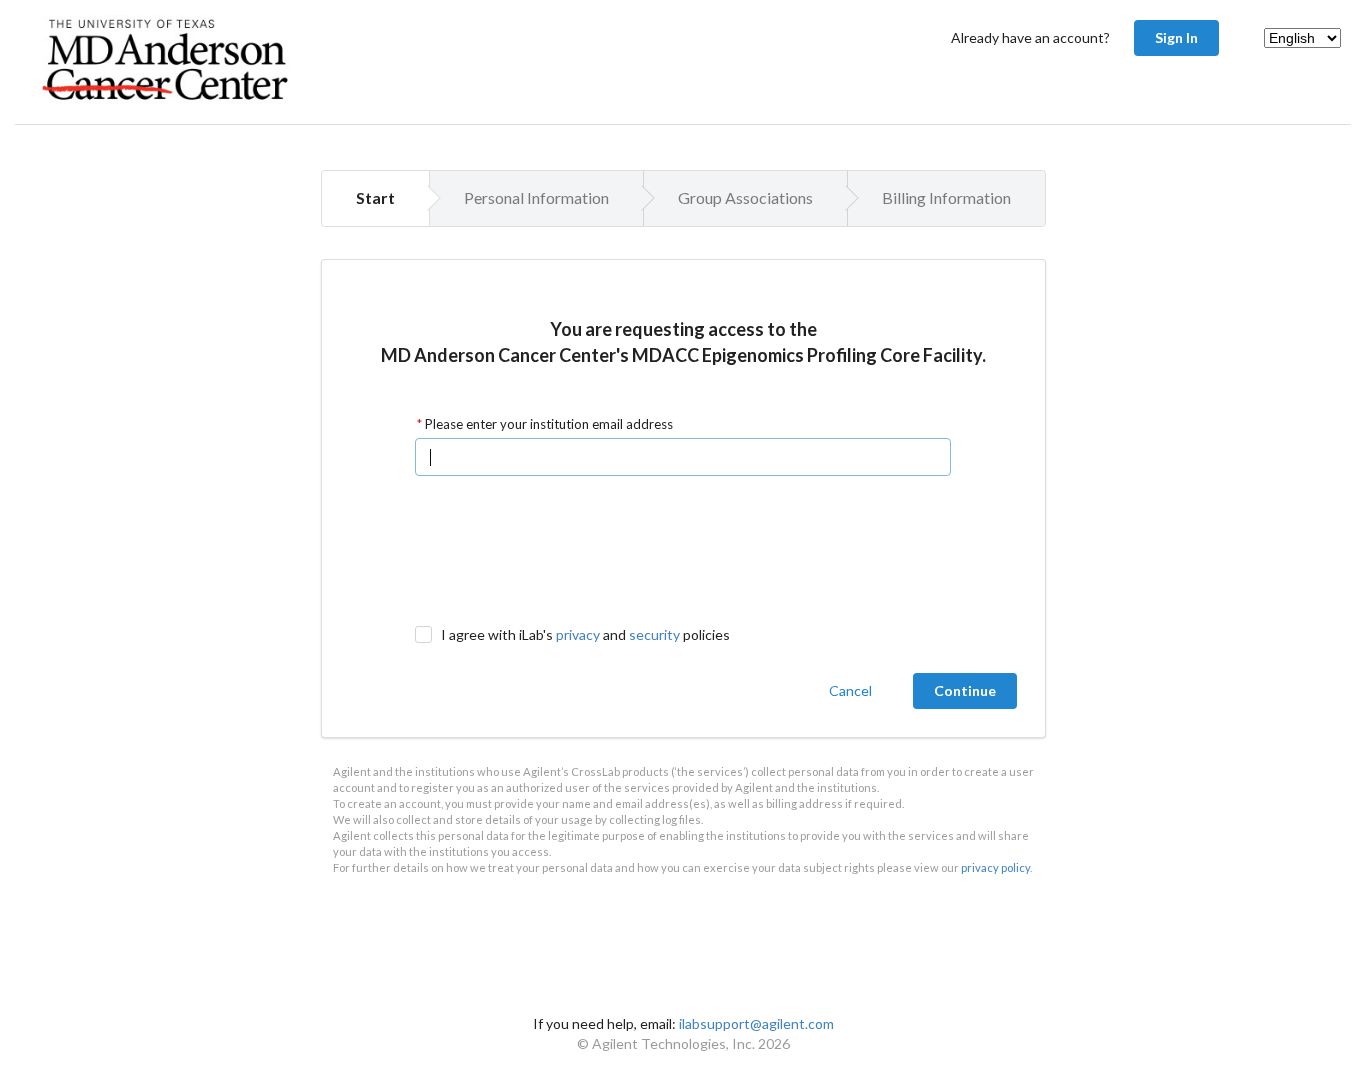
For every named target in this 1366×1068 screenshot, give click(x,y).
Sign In (1176, 37)
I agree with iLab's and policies (585, 634)
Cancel (850, 690)
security (654, 634)
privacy (578, 634)
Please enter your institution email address (547, 424)
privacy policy (995, 867)
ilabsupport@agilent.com (756, 1023)
